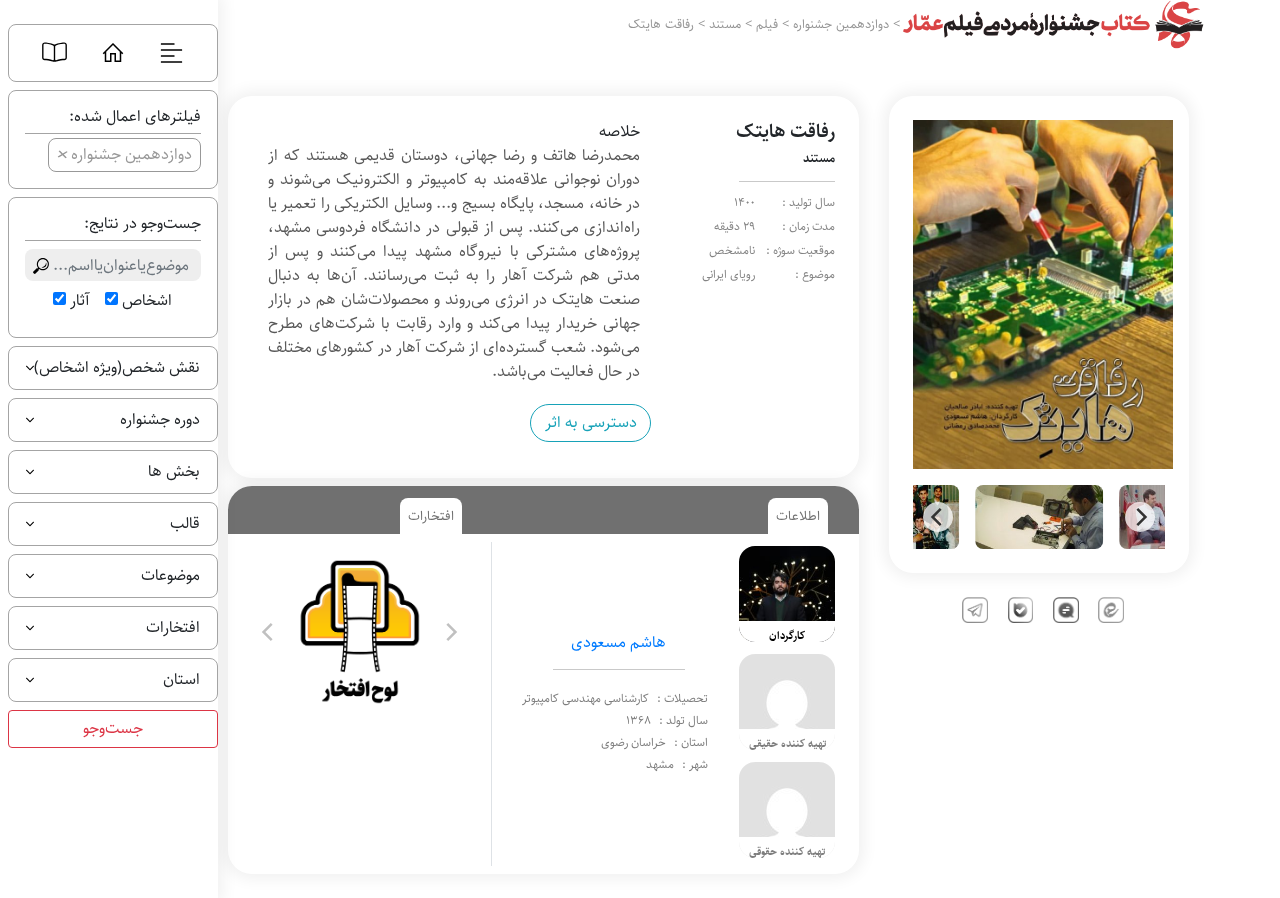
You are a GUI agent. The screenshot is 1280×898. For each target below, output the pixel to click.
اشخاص (147, 301)
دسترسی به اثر (591, 422)
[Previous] (938, 517)
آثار (79, 301)
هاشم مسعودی (618, 642)
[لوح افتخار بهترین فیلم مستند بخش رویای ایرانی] (359, 631)
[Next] (1140, 517)
